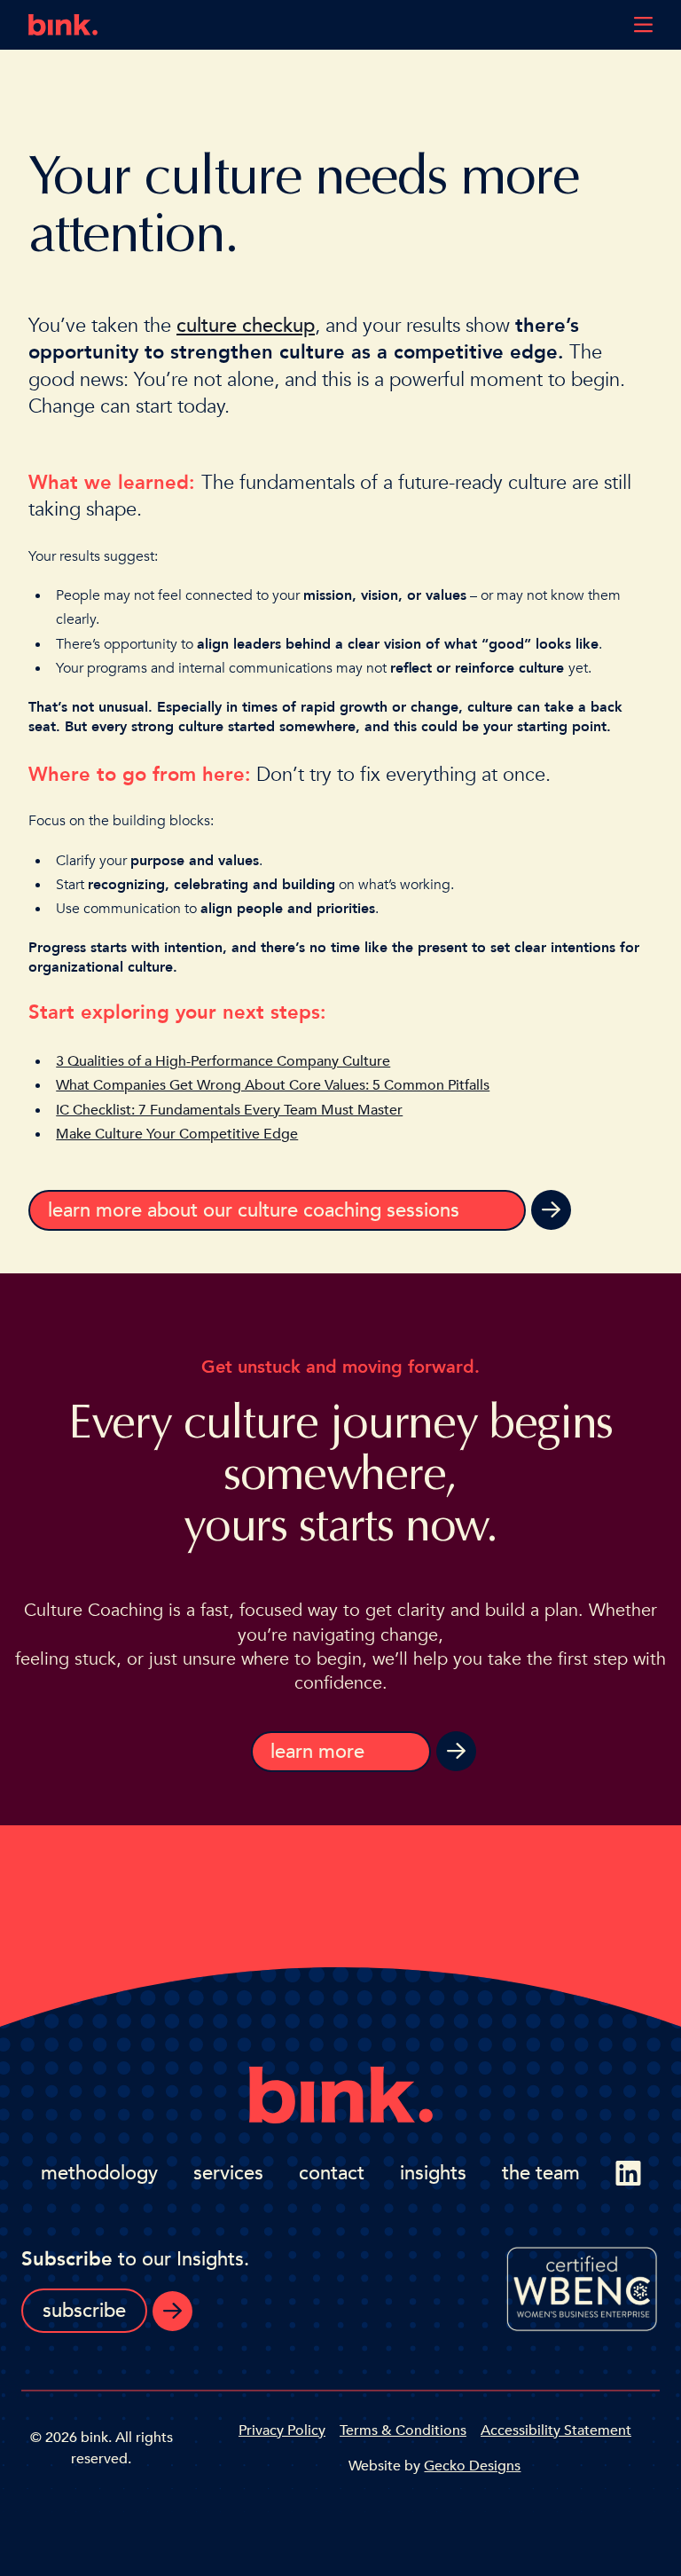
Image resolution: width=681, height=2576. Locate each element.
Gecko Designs (472, 2466)
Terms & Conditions (403, 2430)
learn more (317, 1752)
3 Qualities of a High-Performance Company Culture (223, 1061)
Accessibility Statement (556, 2430)
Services (228, 2173)
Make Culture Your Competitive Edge (177, 1134)
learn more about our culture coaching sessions (254, 1210)
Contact (332, 2173)
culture (207, 326)
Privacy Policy (282, 2430)
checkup (276, 326)
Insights (433, 2173)
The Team (541, 2173)
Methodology (99, 2173)
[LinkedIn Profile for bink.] (628, 2173)
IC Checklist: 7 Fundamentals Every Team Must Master (229, 1110)
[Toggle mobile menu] (643, 25)
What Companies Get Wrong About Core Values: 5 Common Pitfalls (273, 1085)
